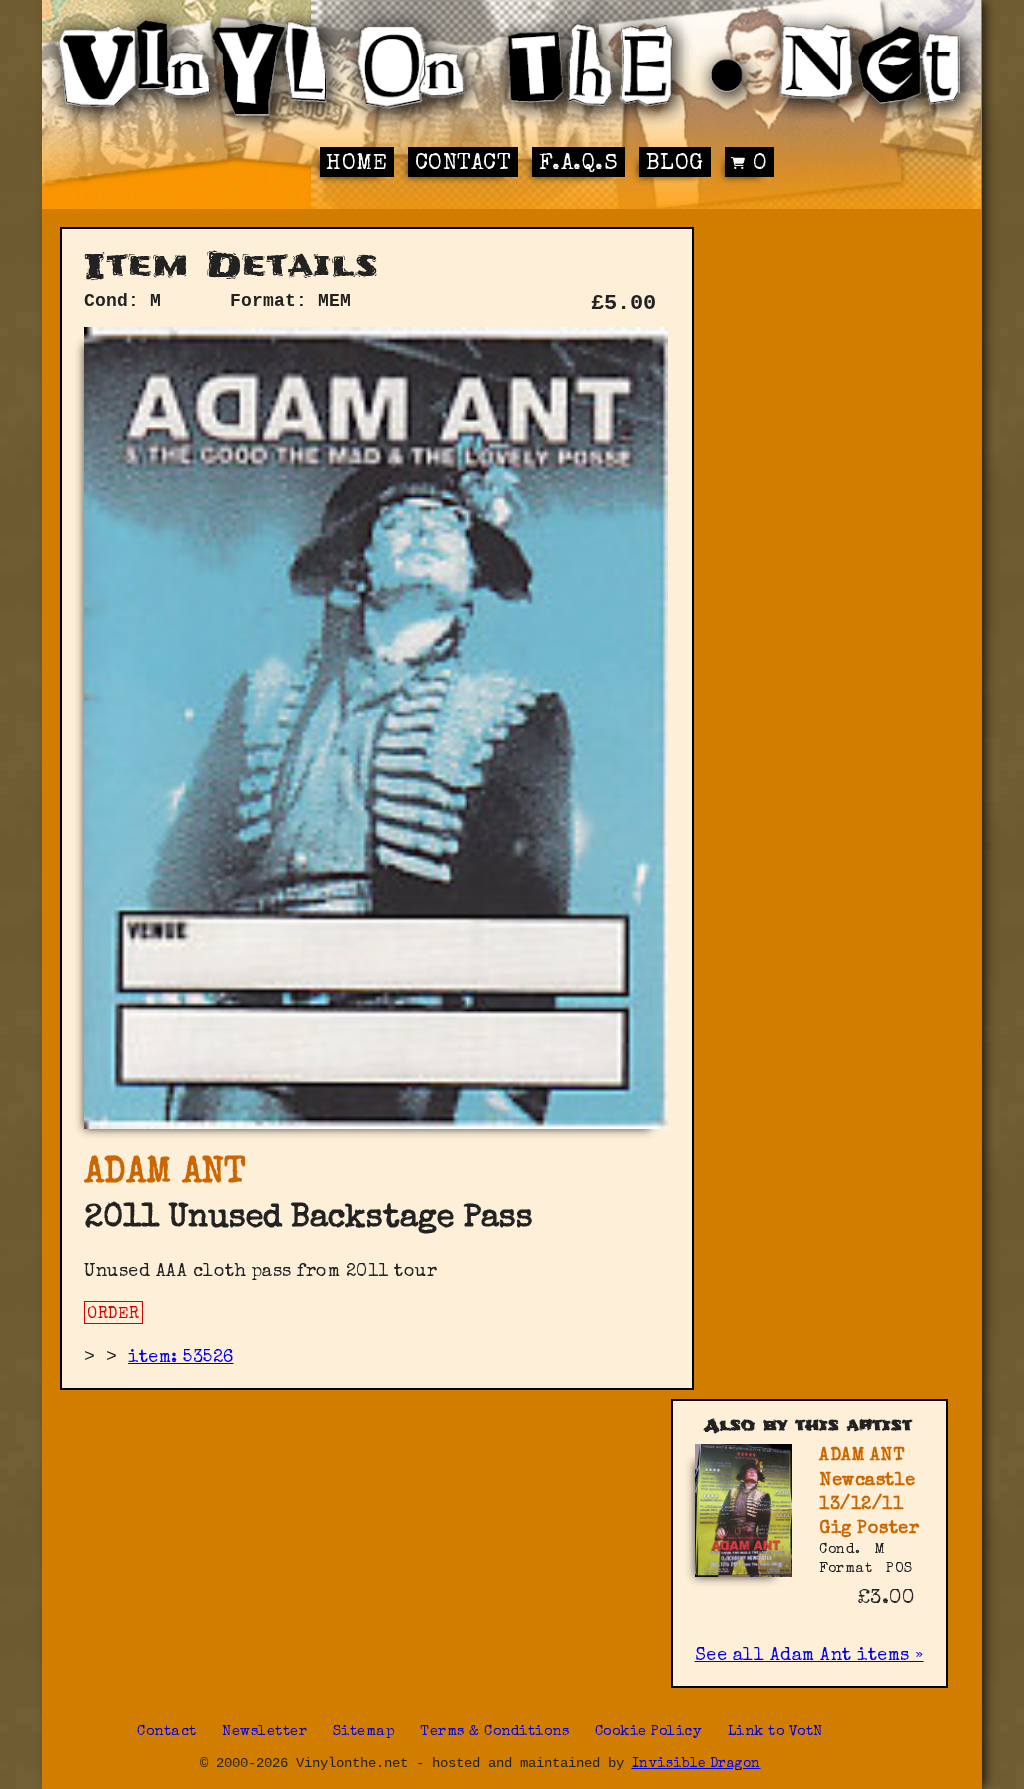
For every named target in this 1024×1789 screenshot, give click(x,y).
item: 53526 (181, 1358)
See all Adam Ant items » (809, 1656)
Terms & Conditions (494, 1732)
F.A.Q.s (579, 164)
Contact (463, 164)
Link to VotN (775, 1732)
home (356, 164)
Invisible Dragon (696, 1764)
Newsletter (264, 1732)
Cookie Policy (649, 1732)
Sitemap (364, 1732)
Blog (675, 164)
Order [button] (113, 1315)
